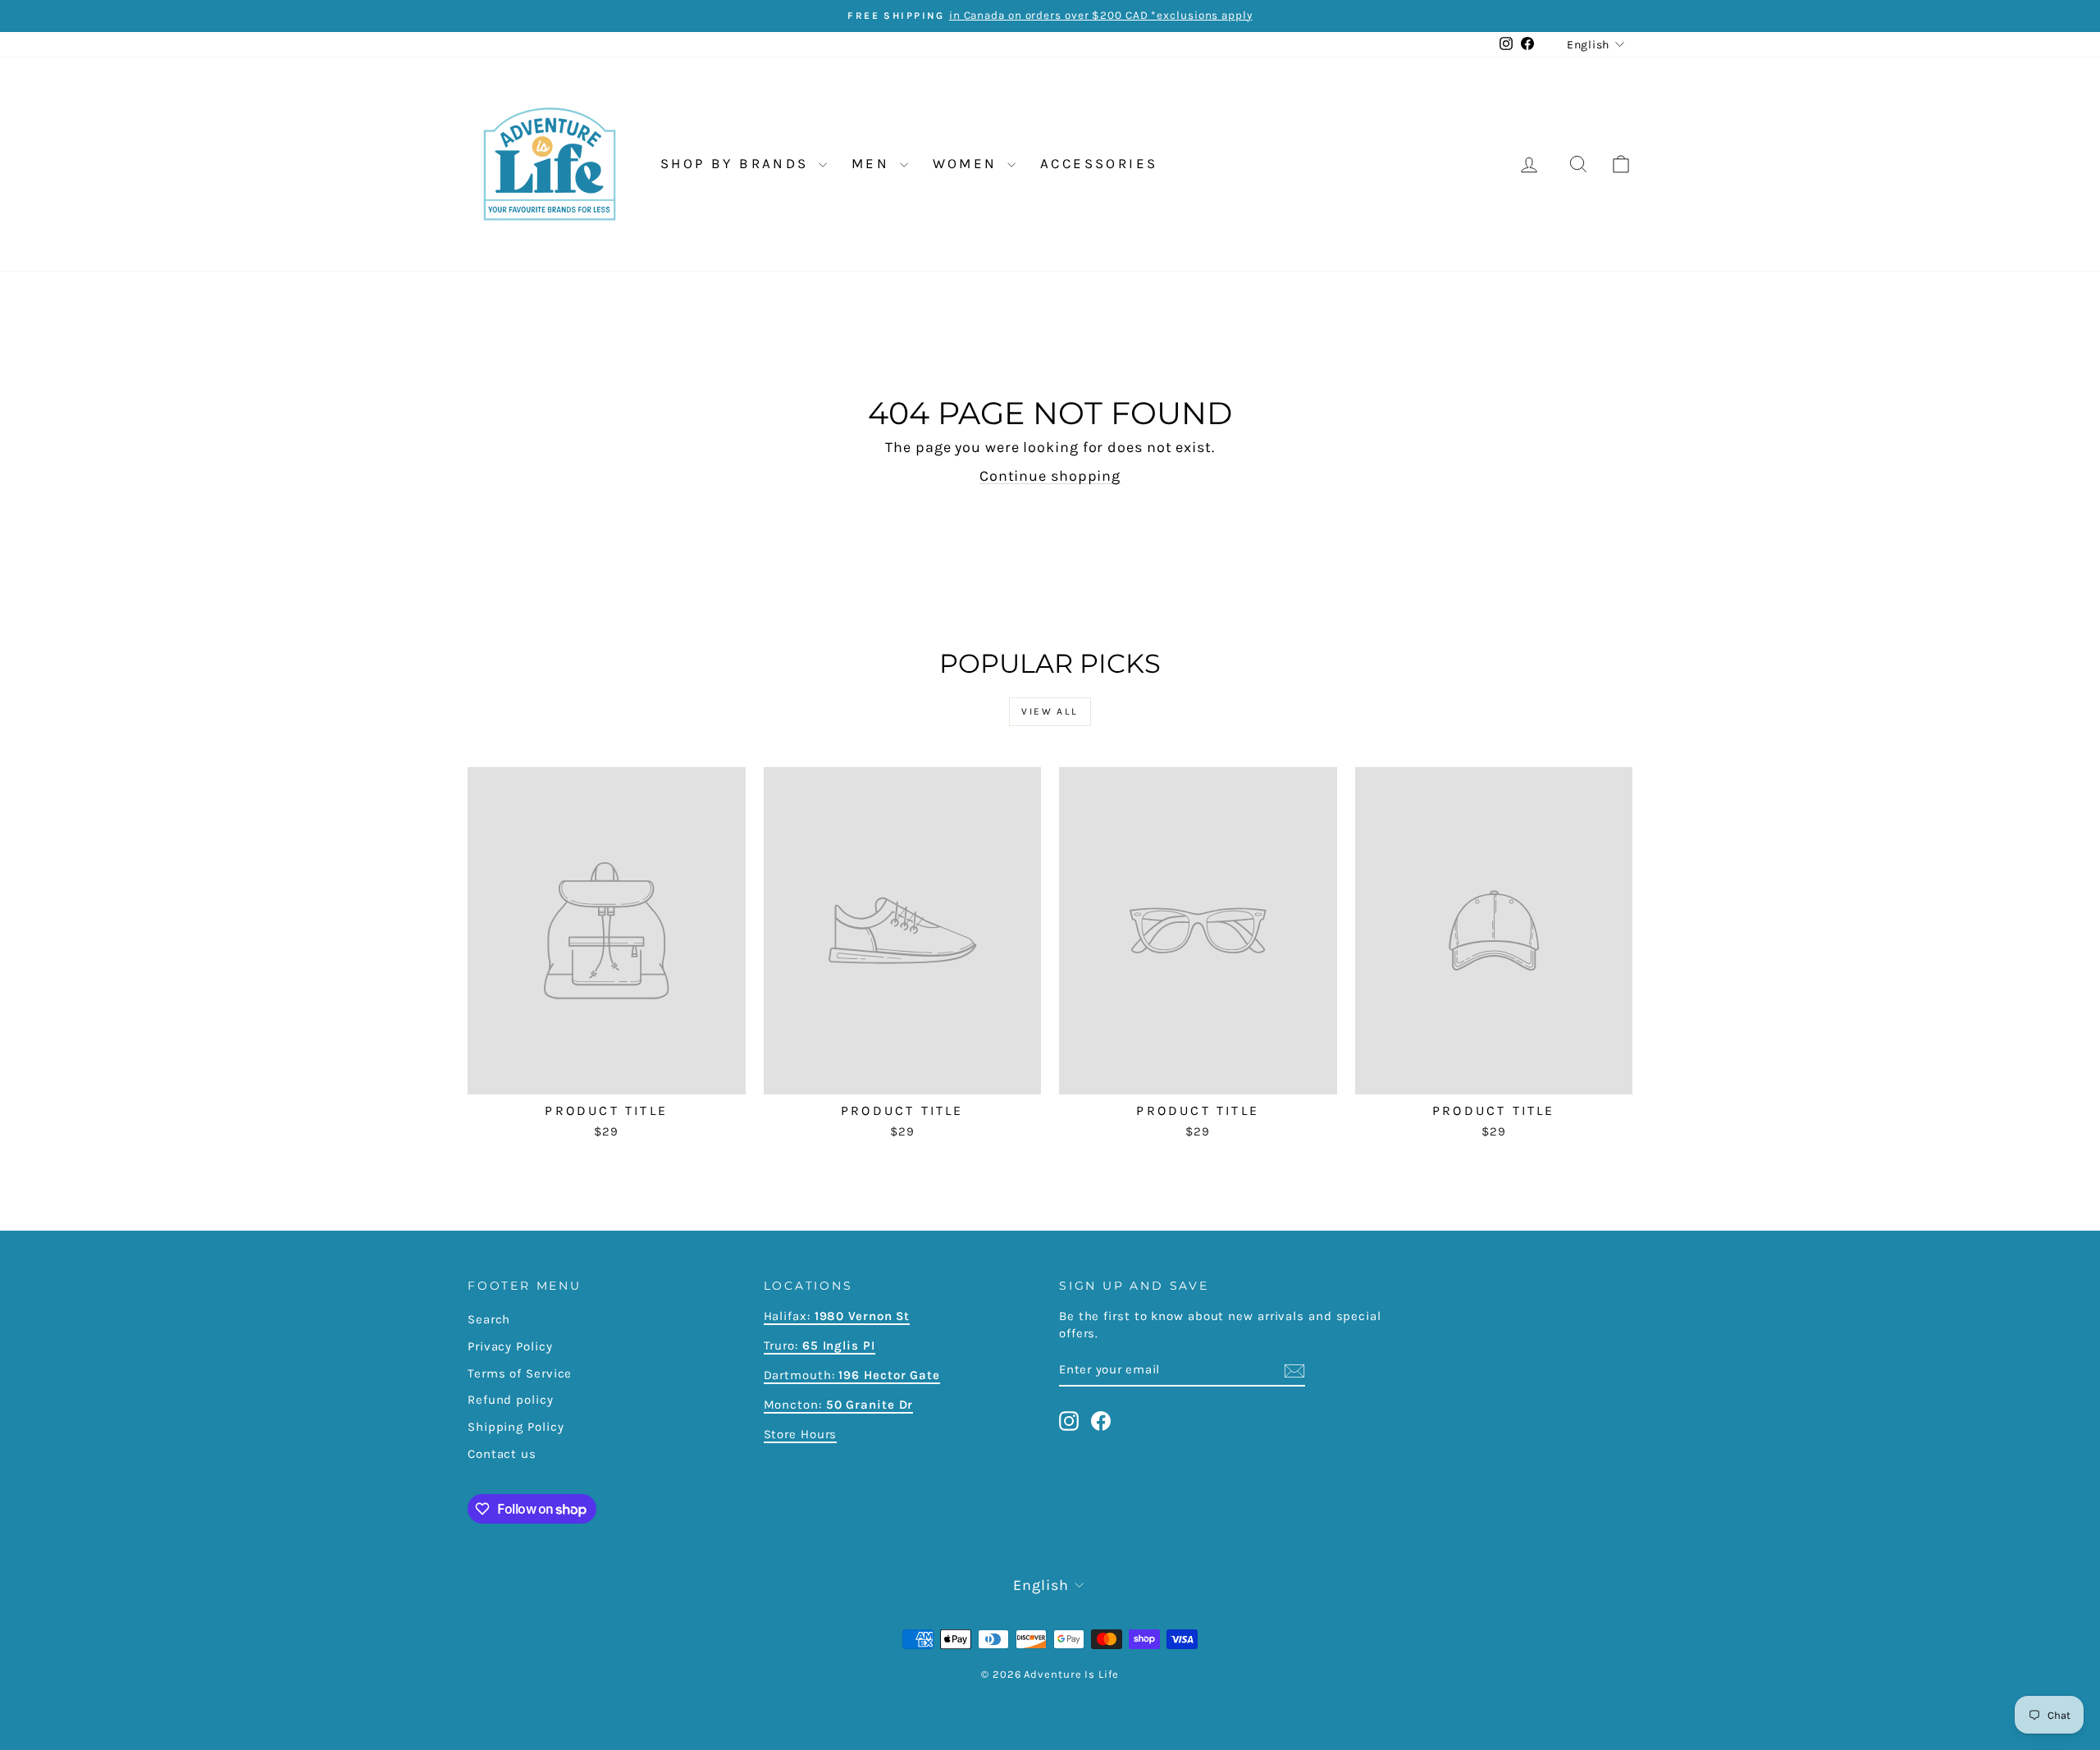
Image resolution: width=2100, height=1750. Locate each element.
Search (489, 1319)
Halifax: (789, 1316)
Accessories (1099, 163)
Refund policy (511, 1400)
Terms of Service (520, 1373)
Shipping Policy (516, 1427)
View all (1050, 711)
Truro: (819, 1346)
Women (968, 163)
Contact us (502, 1454)
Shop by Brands (737, 163)
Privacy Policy (510, 1346)
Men (874, 163)
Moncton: (839, 1405)
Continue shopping (1050, 476)
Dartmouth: (852, 1375)
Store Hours (801, 1434)
